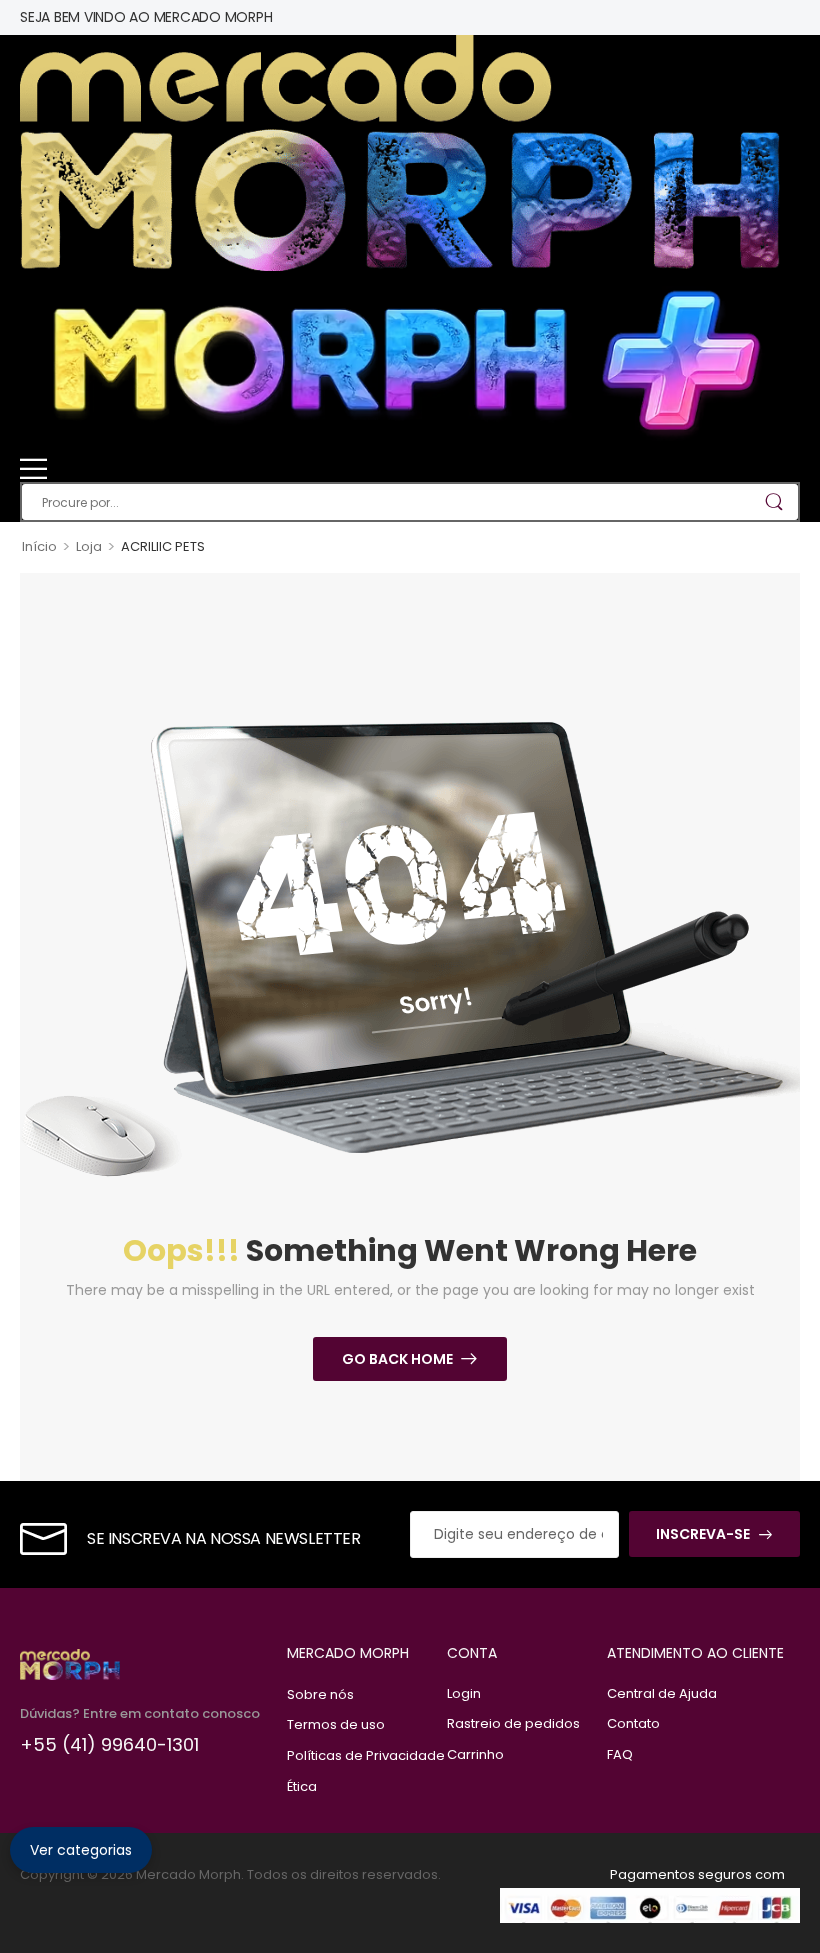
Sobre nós (320, 1694)
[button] (410, 468)
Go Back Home (397, 1359)
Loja (89, 546)
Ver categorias (81, 1850)
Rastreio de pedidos (513, 1723)
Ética (302, 1786)
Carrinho (475, 1754)
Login (464, 1693)
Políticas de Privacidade (357, 1755)
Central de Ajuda (662, 1693)
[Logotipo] (400, 153)
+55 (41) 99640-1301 (109, 1744)
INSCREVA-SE (703, 1534)
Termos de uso (336, 1724)
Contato (633, 1723)
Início (39, 546)
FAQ (620, 1754)
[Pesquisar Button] (773, 502)
